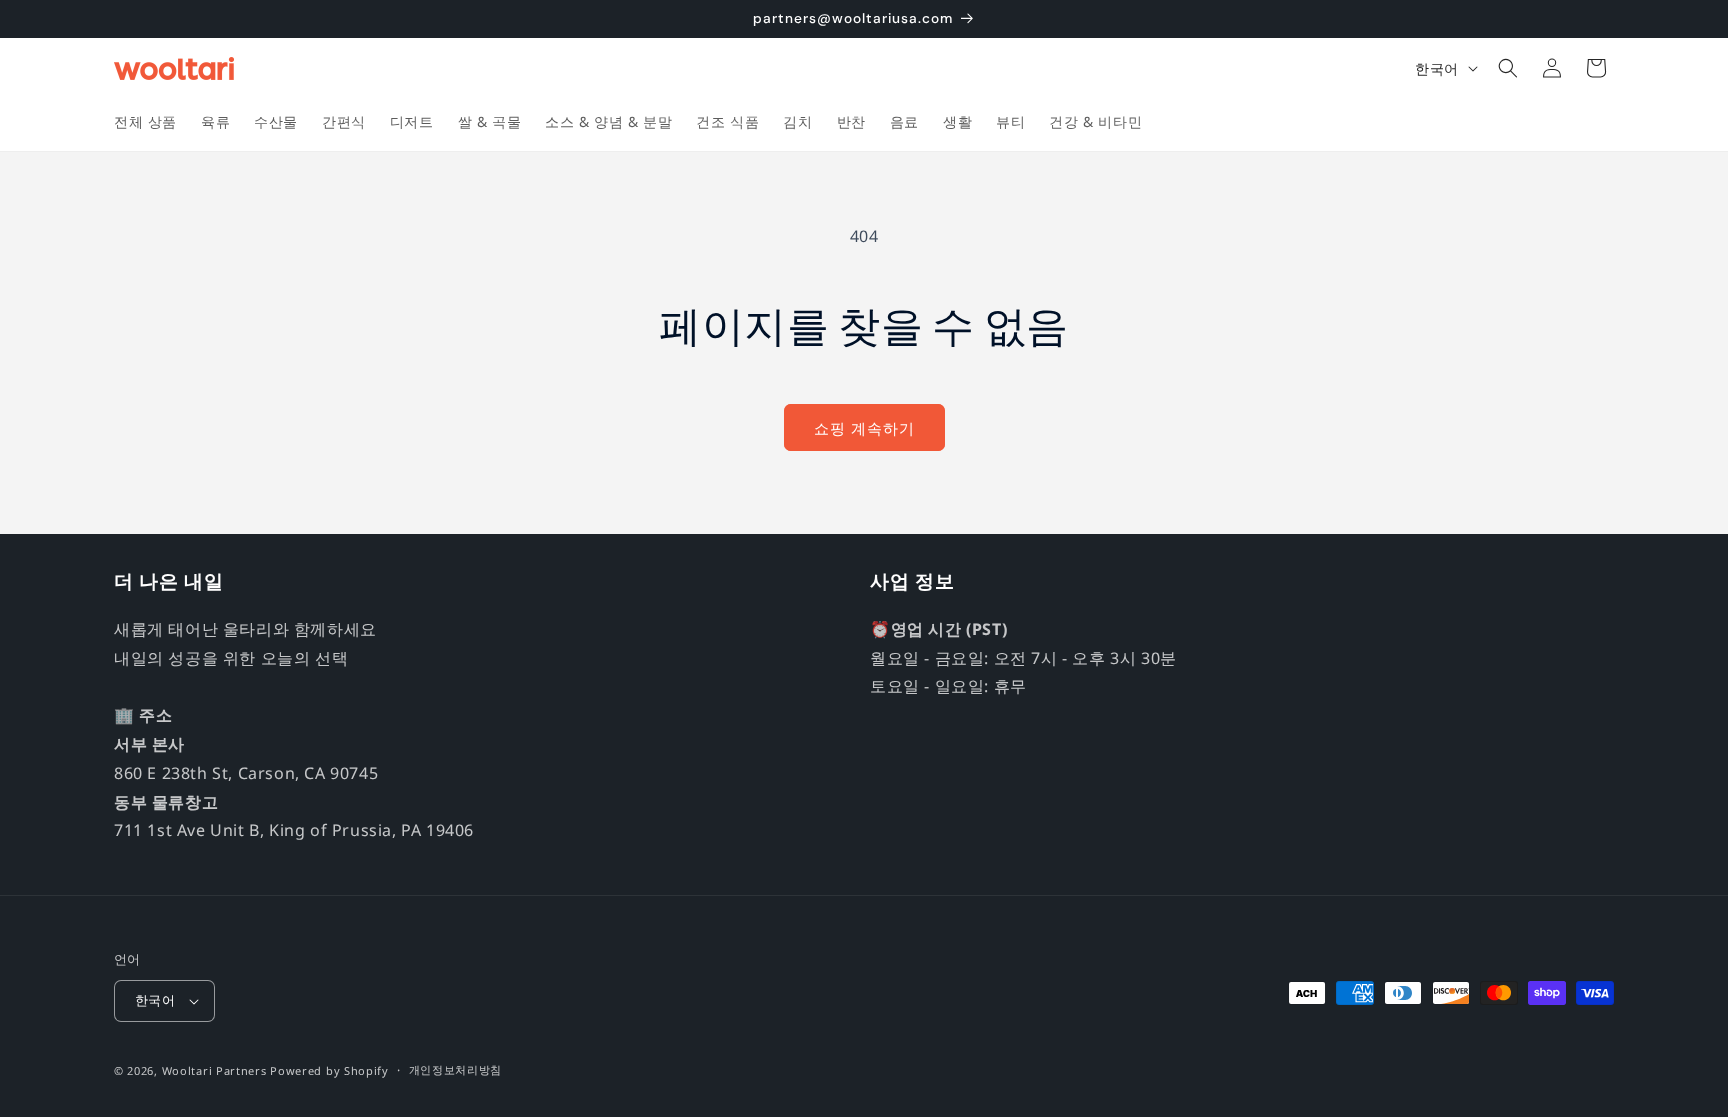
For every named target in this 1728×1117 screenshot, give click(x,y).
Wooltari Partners (214, 1070)
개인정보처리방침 (456, 1069)
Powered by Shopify (329, 1070)
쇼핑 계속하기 (864, 428)
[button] (1508, 68)
